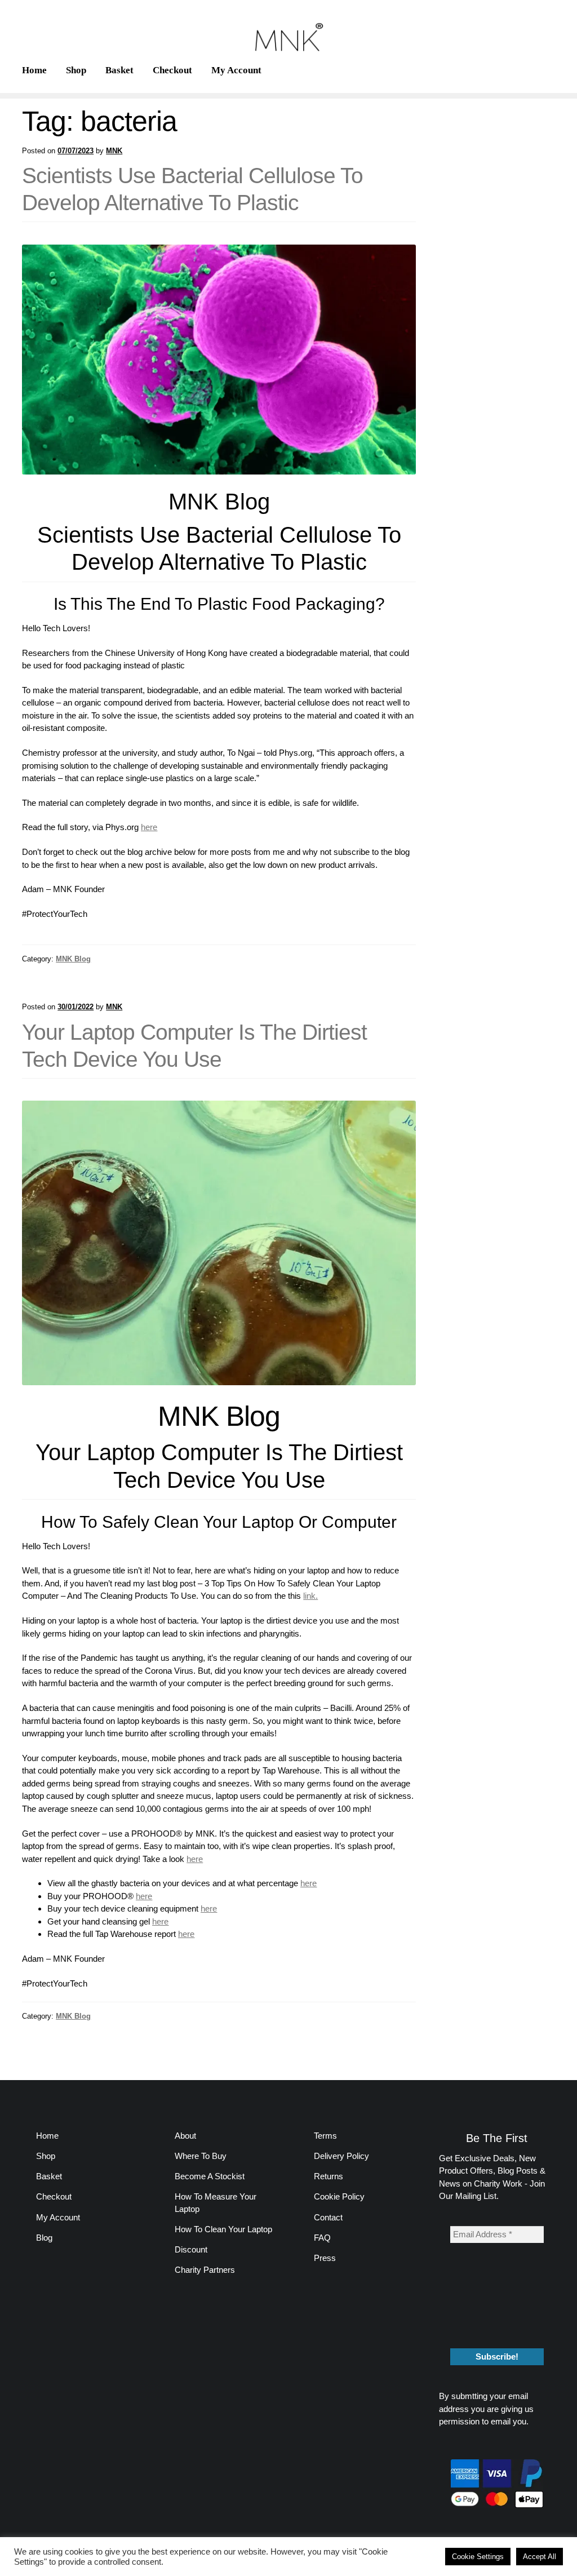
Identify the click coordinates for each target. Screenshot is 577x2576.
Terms (325, 2136)
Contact (328, 2217)
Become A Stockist (210, 2176)
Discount (191, 2249)
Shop (76, 70)
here (195, 1859)
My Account (236, 70)
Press (325, 2258)
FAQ (322, 2238)
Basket (119, 70)
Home (34, 70)
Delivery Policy (341, 2156)
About (185, 2136)
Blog (44, 2238)
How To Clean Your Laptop (223, 2229)
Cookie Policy (339, 2196)
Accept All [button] (540, 2557)
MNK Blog (73, 959)
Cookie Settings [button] (478, 2557)
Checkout (172, 70)
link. (310, 1596)
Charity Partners (205, 2270)
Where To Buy (201, 2156)
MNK (114, 151)
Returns (329, 2176)
